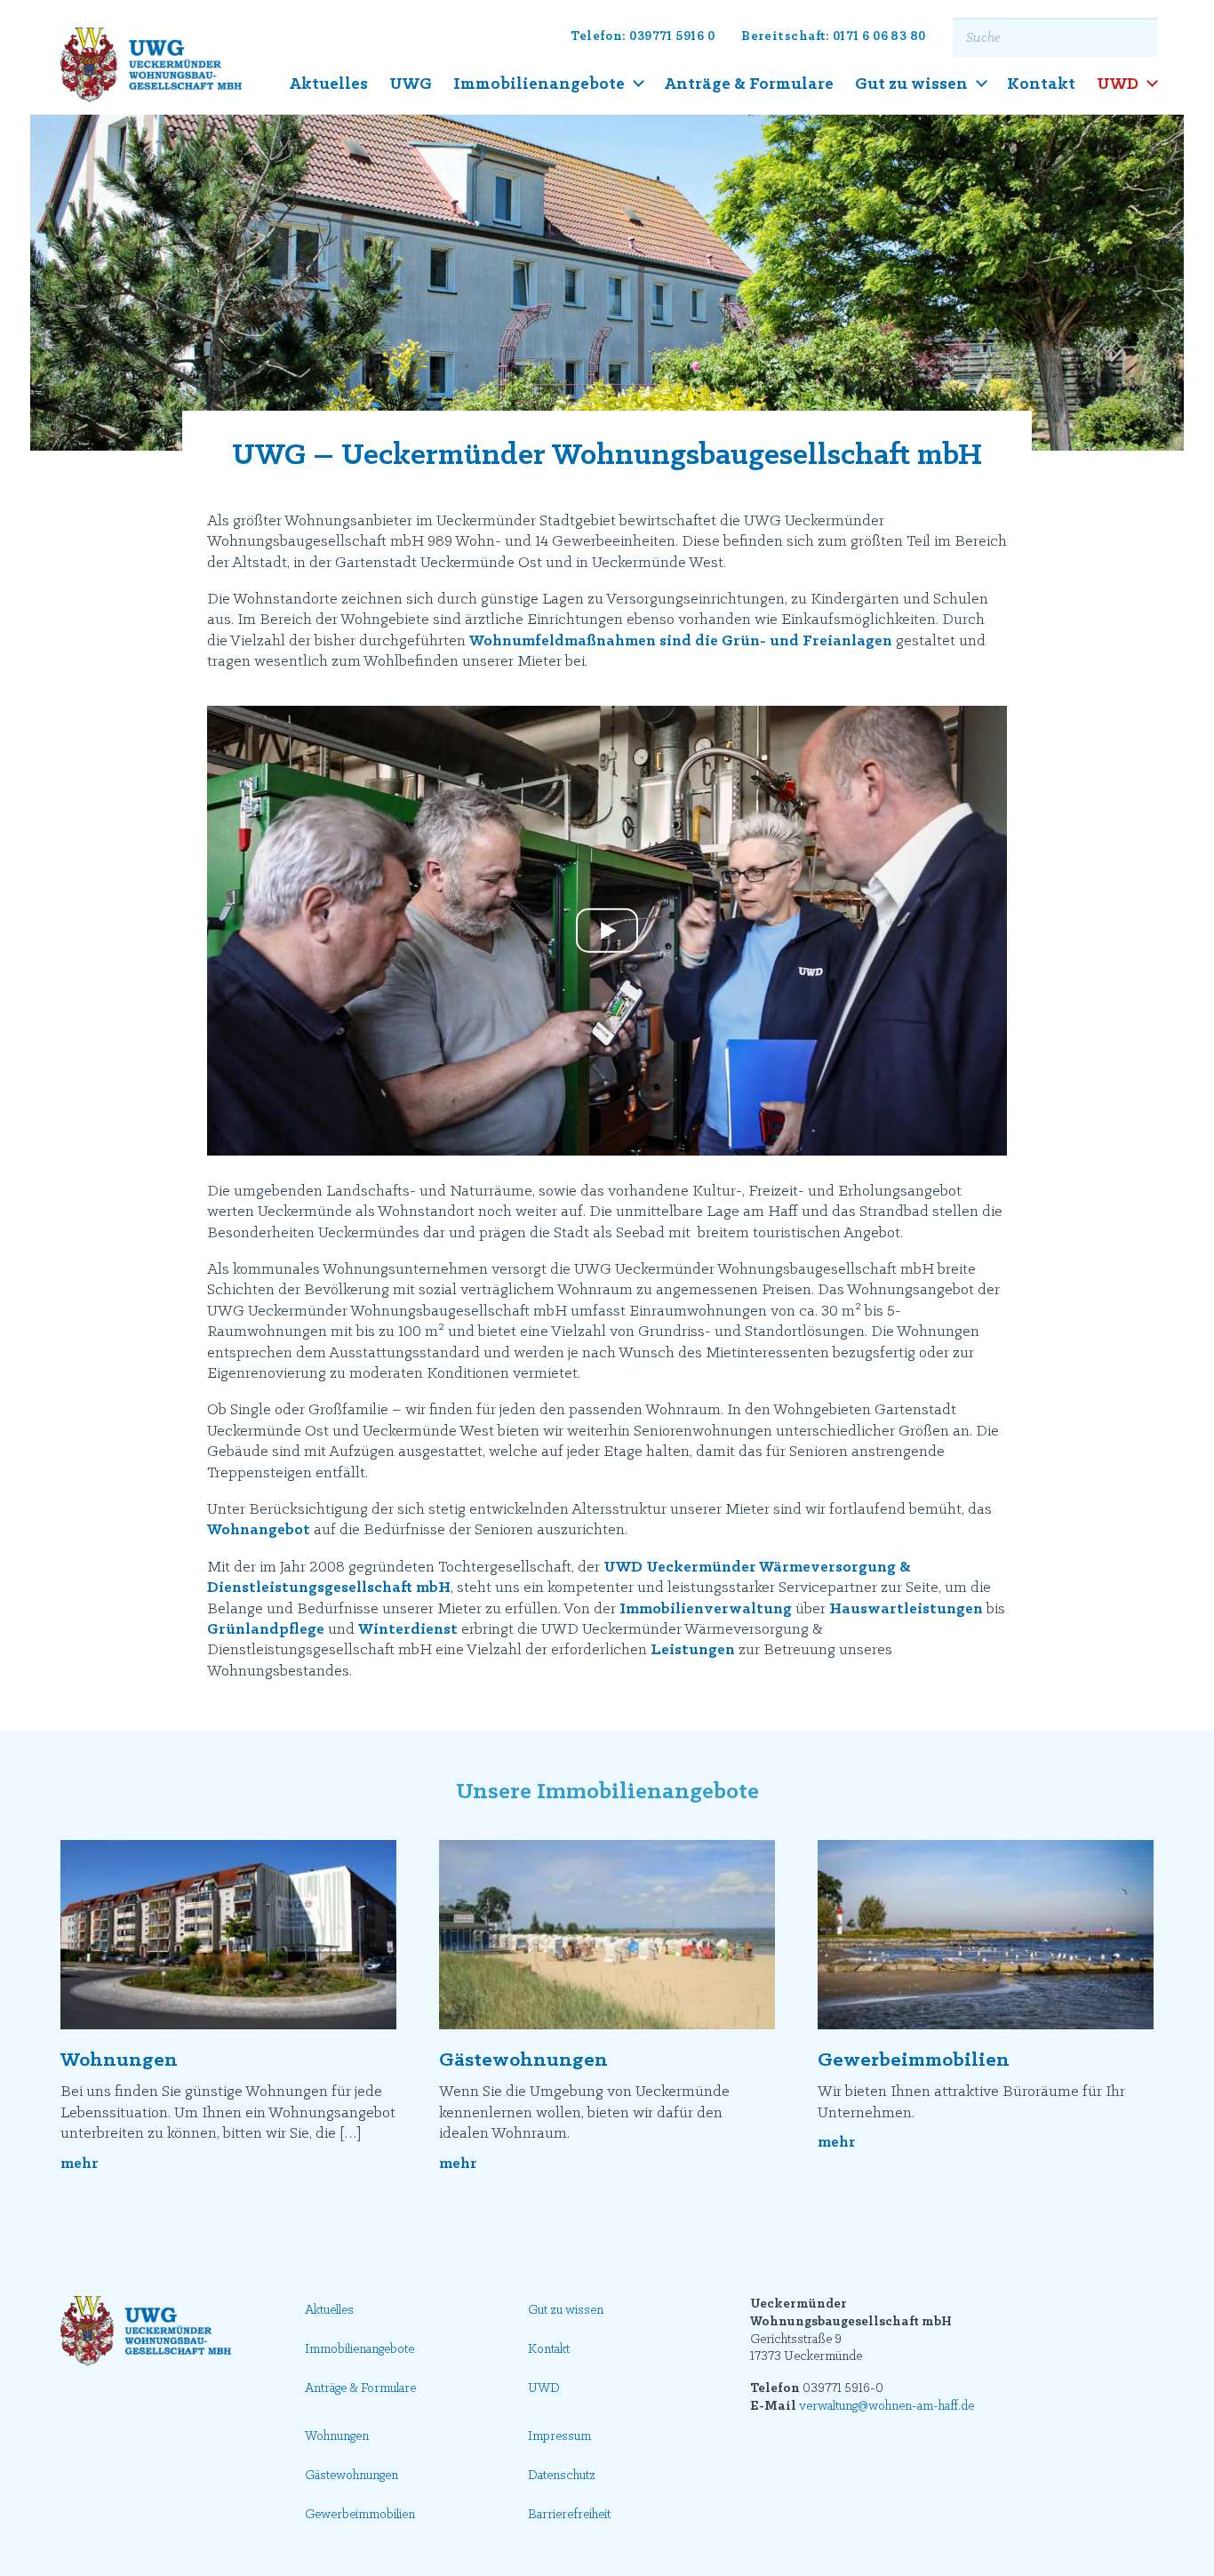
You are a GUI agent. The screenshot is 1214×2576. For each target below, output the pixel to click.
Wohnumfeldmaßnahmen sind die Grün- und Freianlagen (681, 642)
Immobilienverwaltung (706, 1610)
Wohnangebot (259, 1531)
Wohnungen (119, 2060)
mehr (80, 2164)
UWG (411, 84)
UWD (1118, 84)
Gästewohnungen (523, 2060)
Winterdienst (408, 1630)
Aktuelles (328, 84)
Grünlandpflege (266, 1630)
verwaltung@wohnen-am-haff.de (887, 2407)
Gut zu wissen (911, 84)
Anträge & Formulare (749, 84)
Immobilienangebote (539, 84)
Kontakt (1041, 84)
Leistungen (693, 1651)
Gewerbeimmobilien (914, 2060)
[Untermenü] (639, 84)
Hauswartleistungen (906, 1610)
